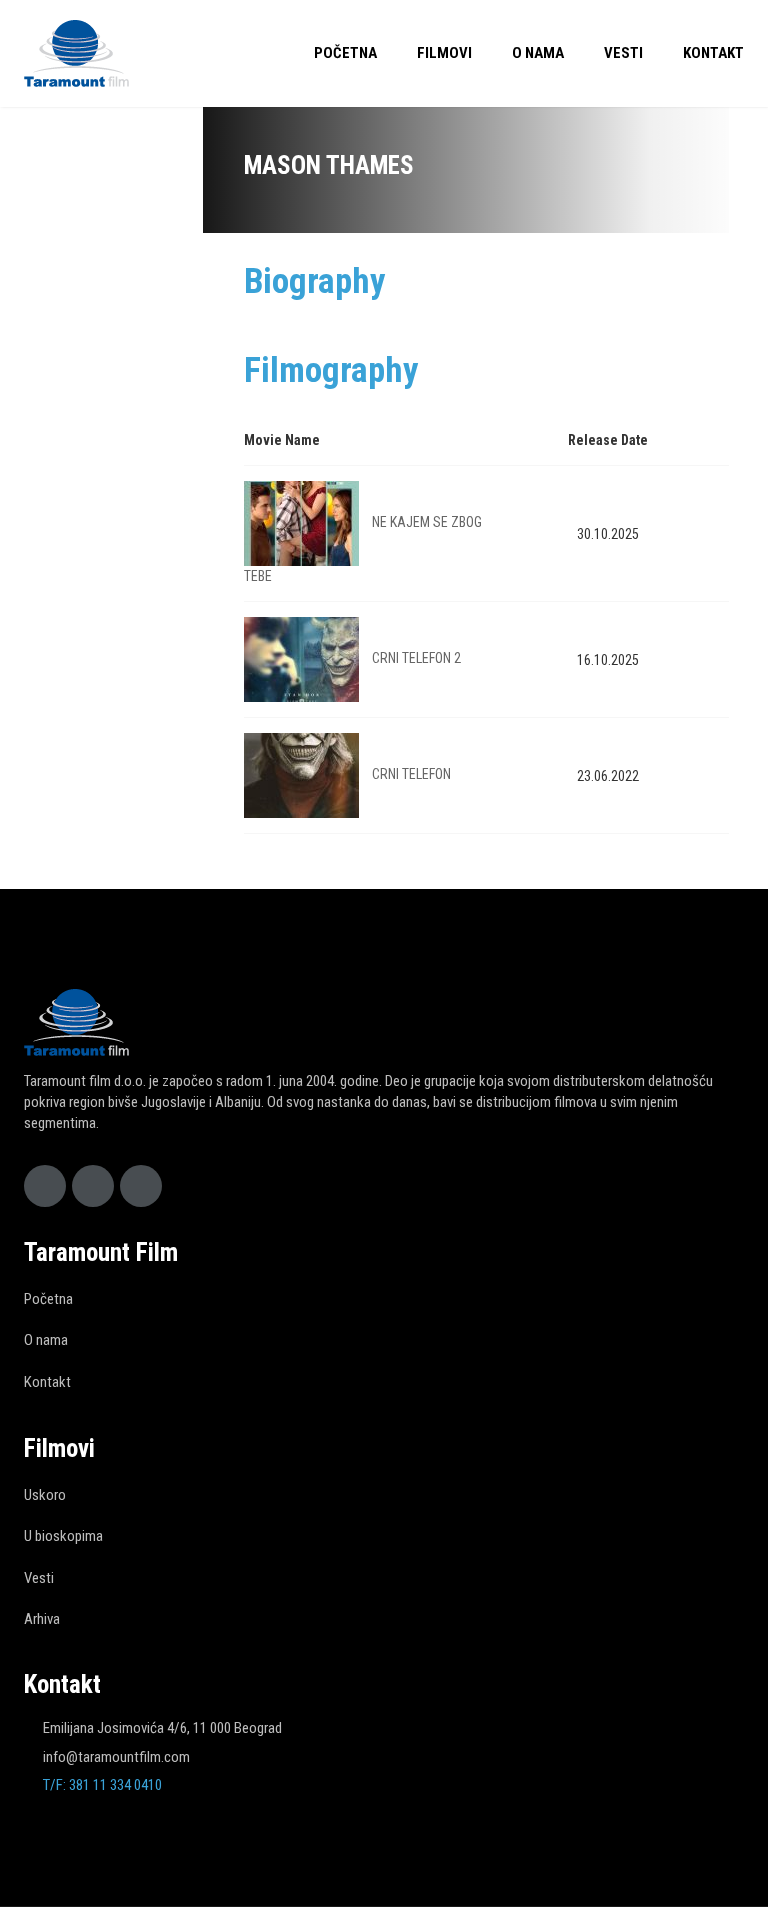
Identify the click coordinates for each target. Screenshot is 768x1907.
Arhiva (42, 1619)
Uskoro (45, 1495)
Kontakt (713, 53)
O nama (538, 53)
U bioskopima (63, 1536)
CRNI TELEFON (411, 774)
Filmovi (444, 53)
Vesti (623, 53)
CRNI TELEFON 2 (416, 658)
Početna (345, 53)
